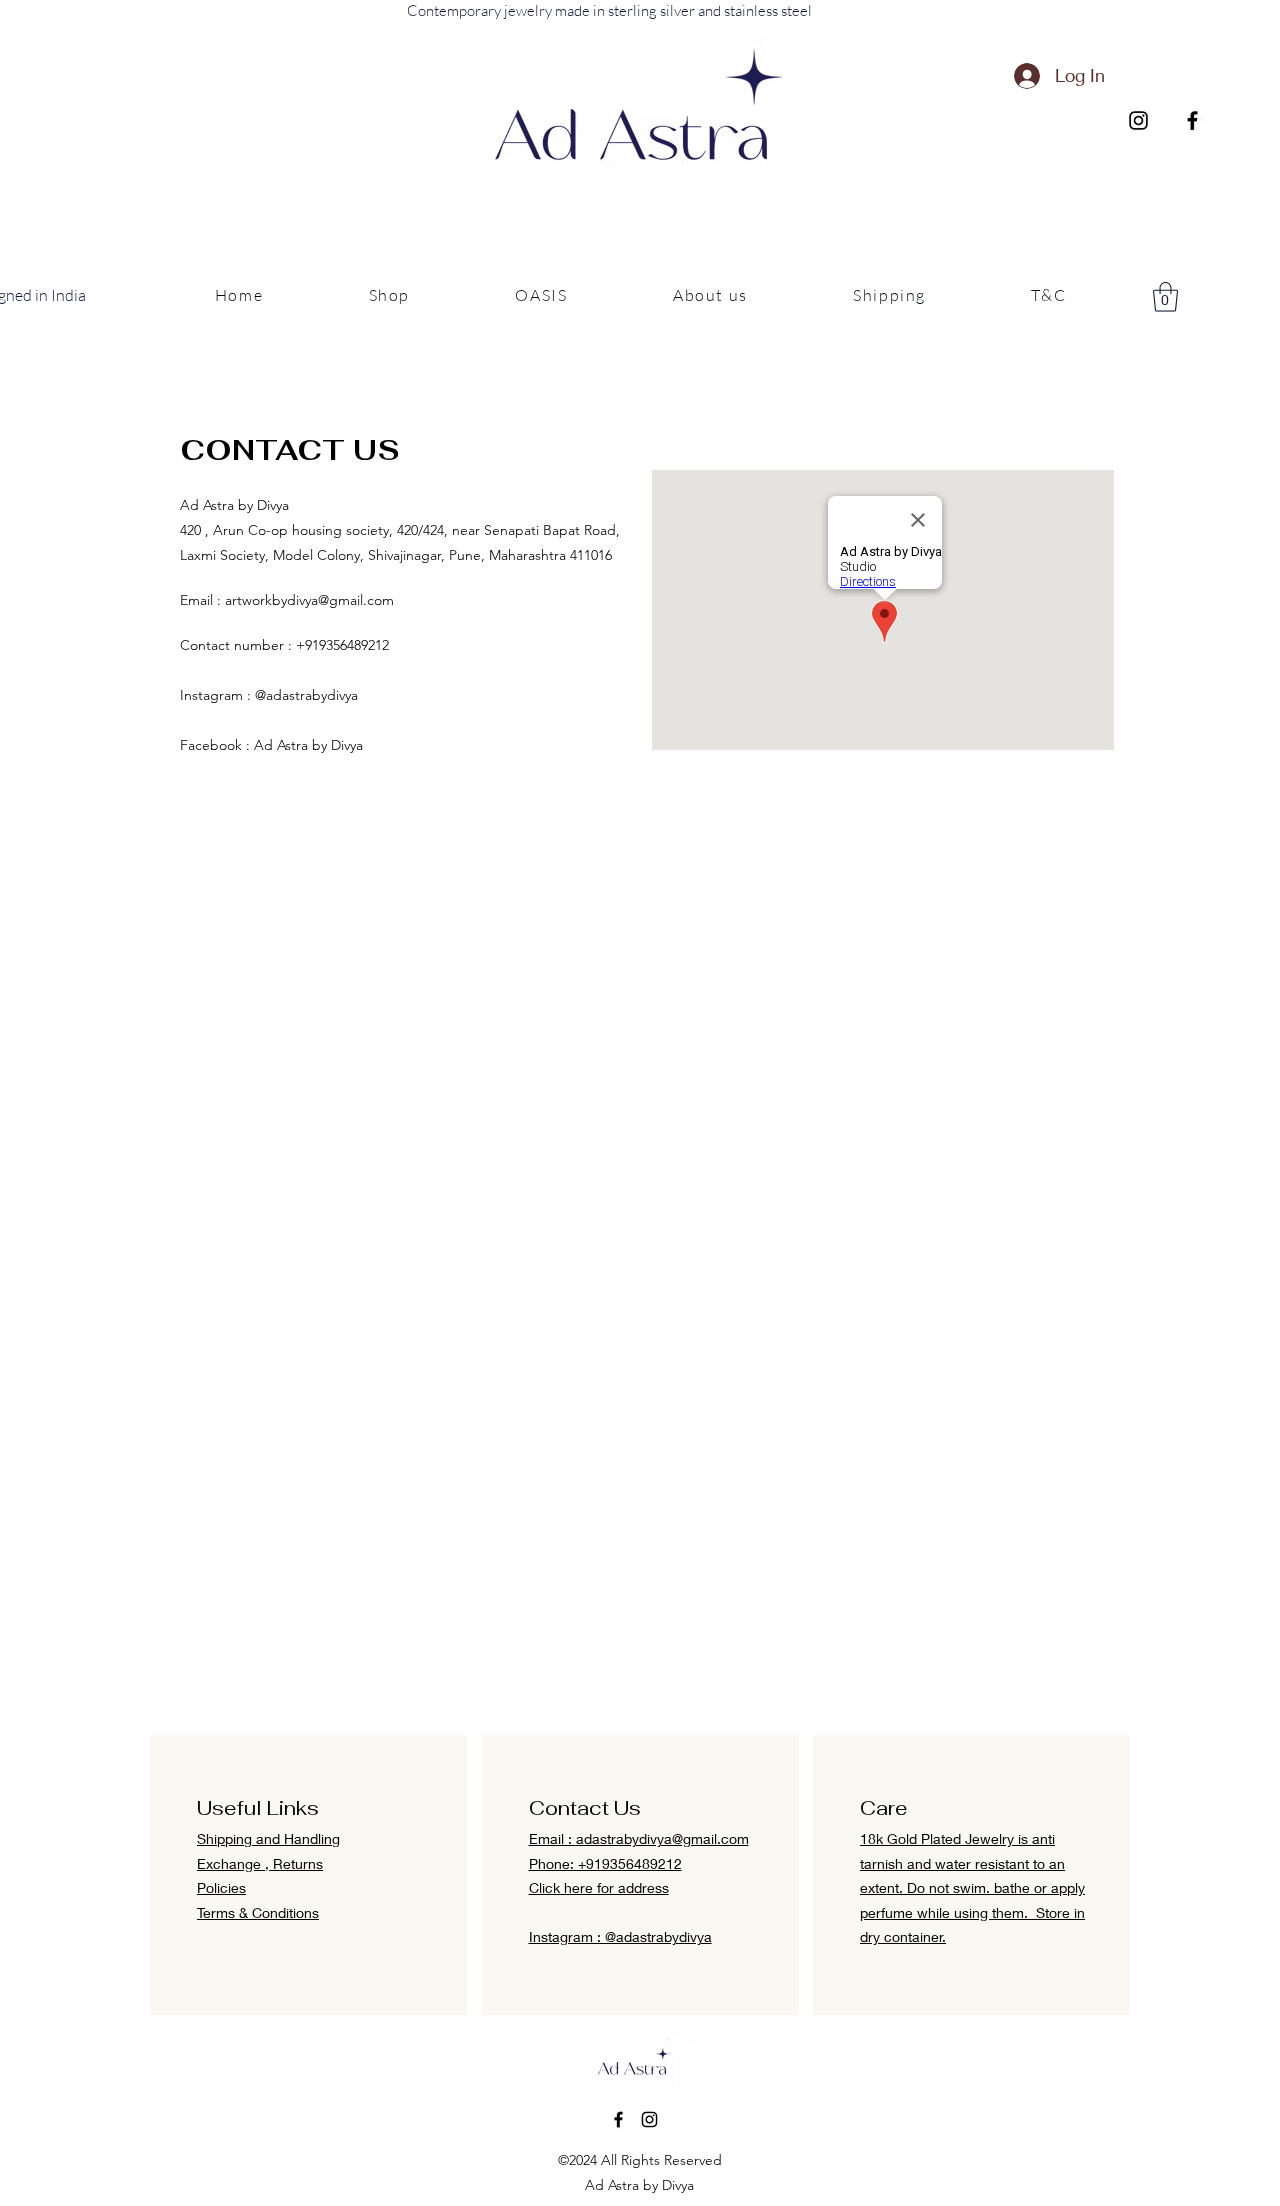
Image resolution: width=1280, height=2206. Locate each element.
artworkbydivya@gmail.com (309, 600)
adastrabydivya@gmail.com (662, 1838)
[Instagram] (1138, 120)
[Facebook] (1192, 120)
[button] (389, 296)
